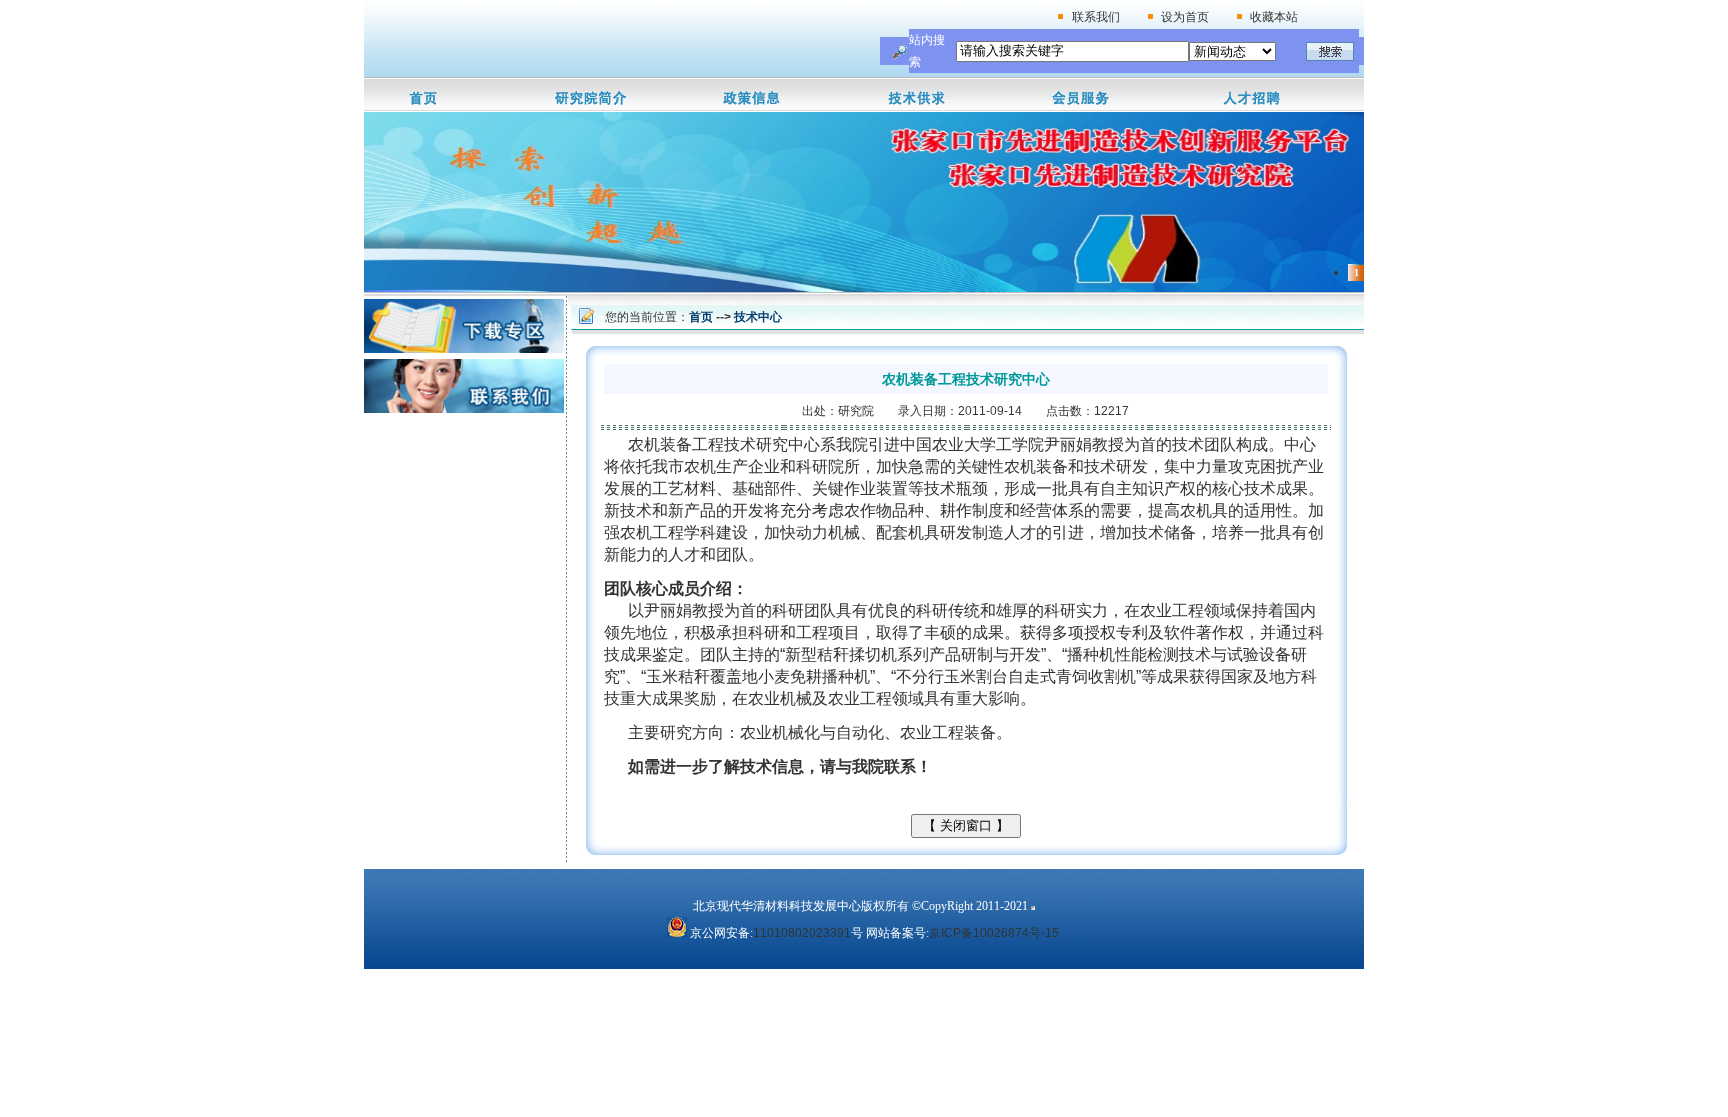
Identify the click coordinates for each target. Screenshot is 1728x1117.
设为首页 (1185, 17)
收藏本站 (1274, 17)
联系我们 (1096, 17)
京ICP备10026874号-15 (994, 933)
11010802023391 (802, 933)
